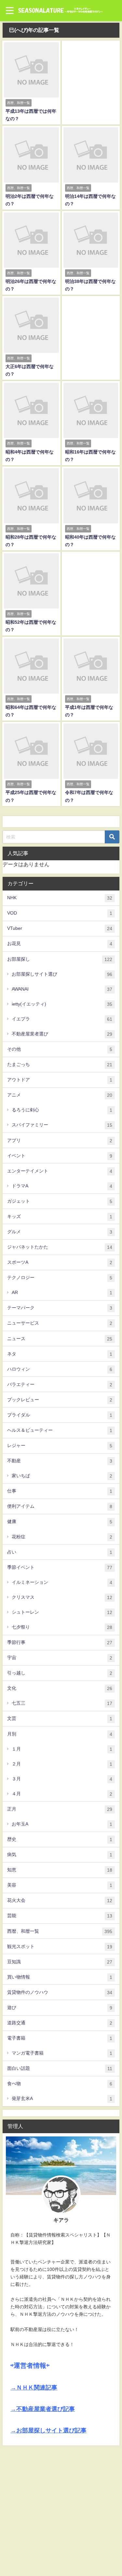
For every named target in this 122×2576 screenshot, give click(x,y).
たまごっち (60, 1064)
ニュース (60, 1339)
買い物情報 (60, 1977)
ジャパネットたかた (60, 1247)
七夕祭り (62, 1627)
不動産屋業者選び (62, 1034)
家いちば (62, 1476)
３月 (62, 1779)
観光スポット (60, 1947)
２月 (62, 1764)
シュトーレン (62, 1612)
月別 (60, 1734)
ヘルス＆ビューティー (60, 1430)
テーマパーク (60, 1308)
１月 (62, 1749)
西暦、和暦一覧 (60, 1931)
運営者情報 (30, 2365)
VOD (60, 913)
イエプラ (62, 1019)
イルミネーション (62, 1582)
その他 (60, 1049)
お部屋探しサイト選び (62, 974)
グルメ (60, 1232)
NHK (60, 898)
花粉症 (62, 1537)
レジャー (60, 1446)
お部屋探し (60, 959)
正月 (60, 1809)
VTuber (60, 928)
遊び (60, 2008)
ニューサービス (60, 1323)
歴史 (60, 1839)
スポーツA (60, 1262)
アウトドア (60, 1080)
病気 (60, 1855)
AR (62, 1293)
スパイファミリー (62, 1125)
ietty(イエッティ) (62, 1004)
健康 (60, 1522)
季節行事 (60, 1642)
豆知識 (60, 1962)
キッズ (60, 1217)
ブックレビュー (60, 1400)
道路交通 (60, 2023)
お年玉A (62, 1824)
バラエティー (60, 1384)
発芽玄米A (62, 2099)
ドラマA (62, 1186)
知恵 (60, 1870)
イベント (60, 1156)
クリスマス (62, 1597)
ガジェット (60, 1201)
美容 (60, 1885)
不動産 (60, 1461)
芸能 (60, 1916)
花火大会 (60, 1900)
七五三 (62, 1703)
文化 (60, 1688)
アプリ (60, 1141)
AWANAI (62, 989)
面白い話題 (60, 2068)
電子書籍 (60, 2038)
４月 (62, 1794)
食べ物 (60, 2084)
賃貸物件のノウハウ (60, 1992)
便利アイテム (60, 1506)
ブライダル (60, 1415)
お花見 (60, 944)
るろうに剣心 (62, 1110)
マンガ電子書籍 (62, 2053)
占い (60, 1552)
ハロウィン (60, 1369)
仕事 (60, 1491)
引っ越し (60, 1673)
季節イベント (60, 1567)
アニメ (60, 1095)
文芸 (60, 1718)
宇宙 (60, 1658)
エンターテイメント (60, 1171)
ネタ (60, 1354)
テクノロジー (60, 1278)
